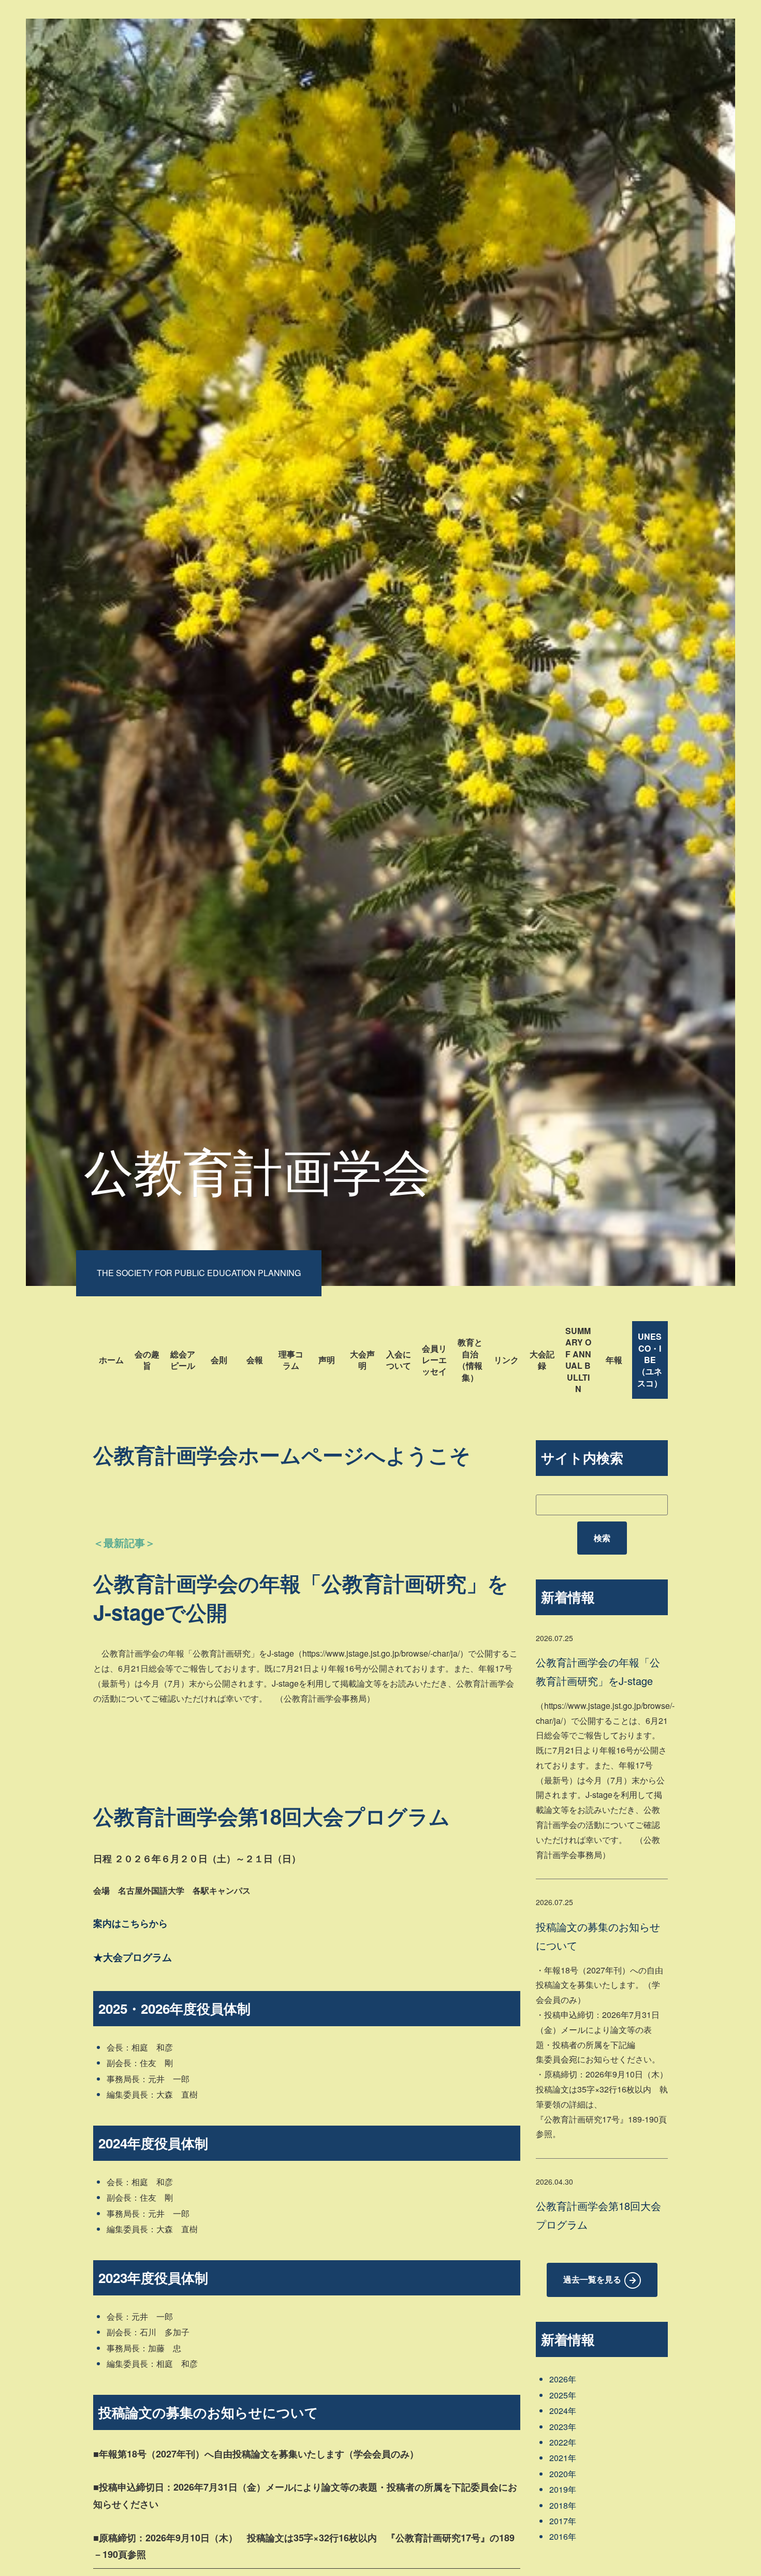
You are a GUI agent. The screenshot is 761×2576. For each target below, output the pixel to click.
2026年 (563, 2379)
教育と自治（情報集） (470, 1359)
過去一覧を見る (592, 2279)
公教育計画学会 (258, 1169)
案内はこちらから (130, 1923)
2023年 (563, 2427)
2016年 (563, 2536)
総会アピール (183, 1360)
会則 (219, 1360)
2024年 (563, 2411)
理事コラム (291, 1360)
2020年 (563, 2474)
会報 (255, 1360)
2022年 (563, 2442)
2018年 (563, 2505)
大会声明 (362, 1360)
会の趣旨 (147, 1360)
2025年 (563, 2395)
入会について (399, 1360)
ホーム (111, 1360)
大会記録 (542, 1360)
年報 (614, 1360)
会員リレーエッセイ (434, 1360)
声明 (327, 1360)
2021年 (563, 2458)
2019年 (563, 2489)
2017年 (563, 2521)
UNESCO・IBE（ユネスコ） (650, 1360)
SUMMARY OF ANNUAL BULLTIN (578, 1360)
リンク (506, 1360)
